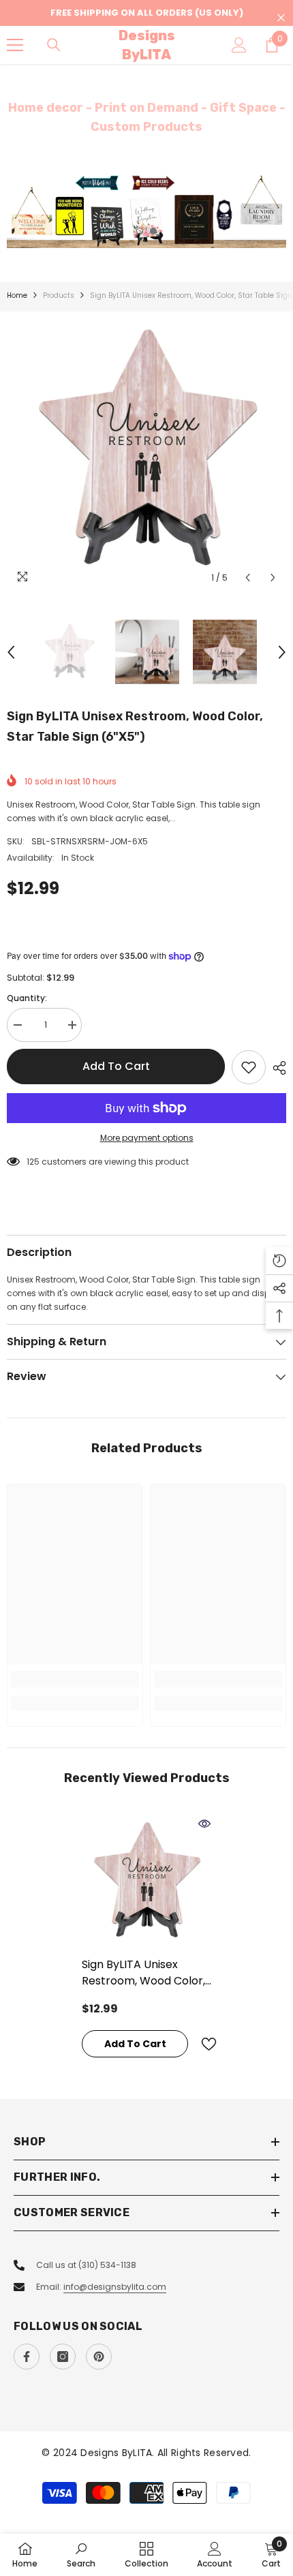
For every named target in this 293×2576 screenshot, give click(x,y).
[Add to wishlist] (249, 1067)
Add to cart (116, 1066)
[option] (146, 211)
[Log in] (239, 45)
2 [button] (153, 231)
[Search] (54, 45)
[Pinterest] (99, 2357)
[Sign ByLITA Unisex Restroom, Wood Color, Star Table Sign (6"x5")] (146, 1882)
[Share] (276, 1068)
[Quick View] (204, 1824)
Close (281, 18)
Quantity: (27, 998)
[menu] (15, 45)
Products (59, 295)
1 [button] (140, 231)
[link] (75, 1679)
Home (17, 295)
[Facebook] (27, 2357)
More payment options (147, 1138)
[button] (248, 578)
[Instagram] (63, 2357)
